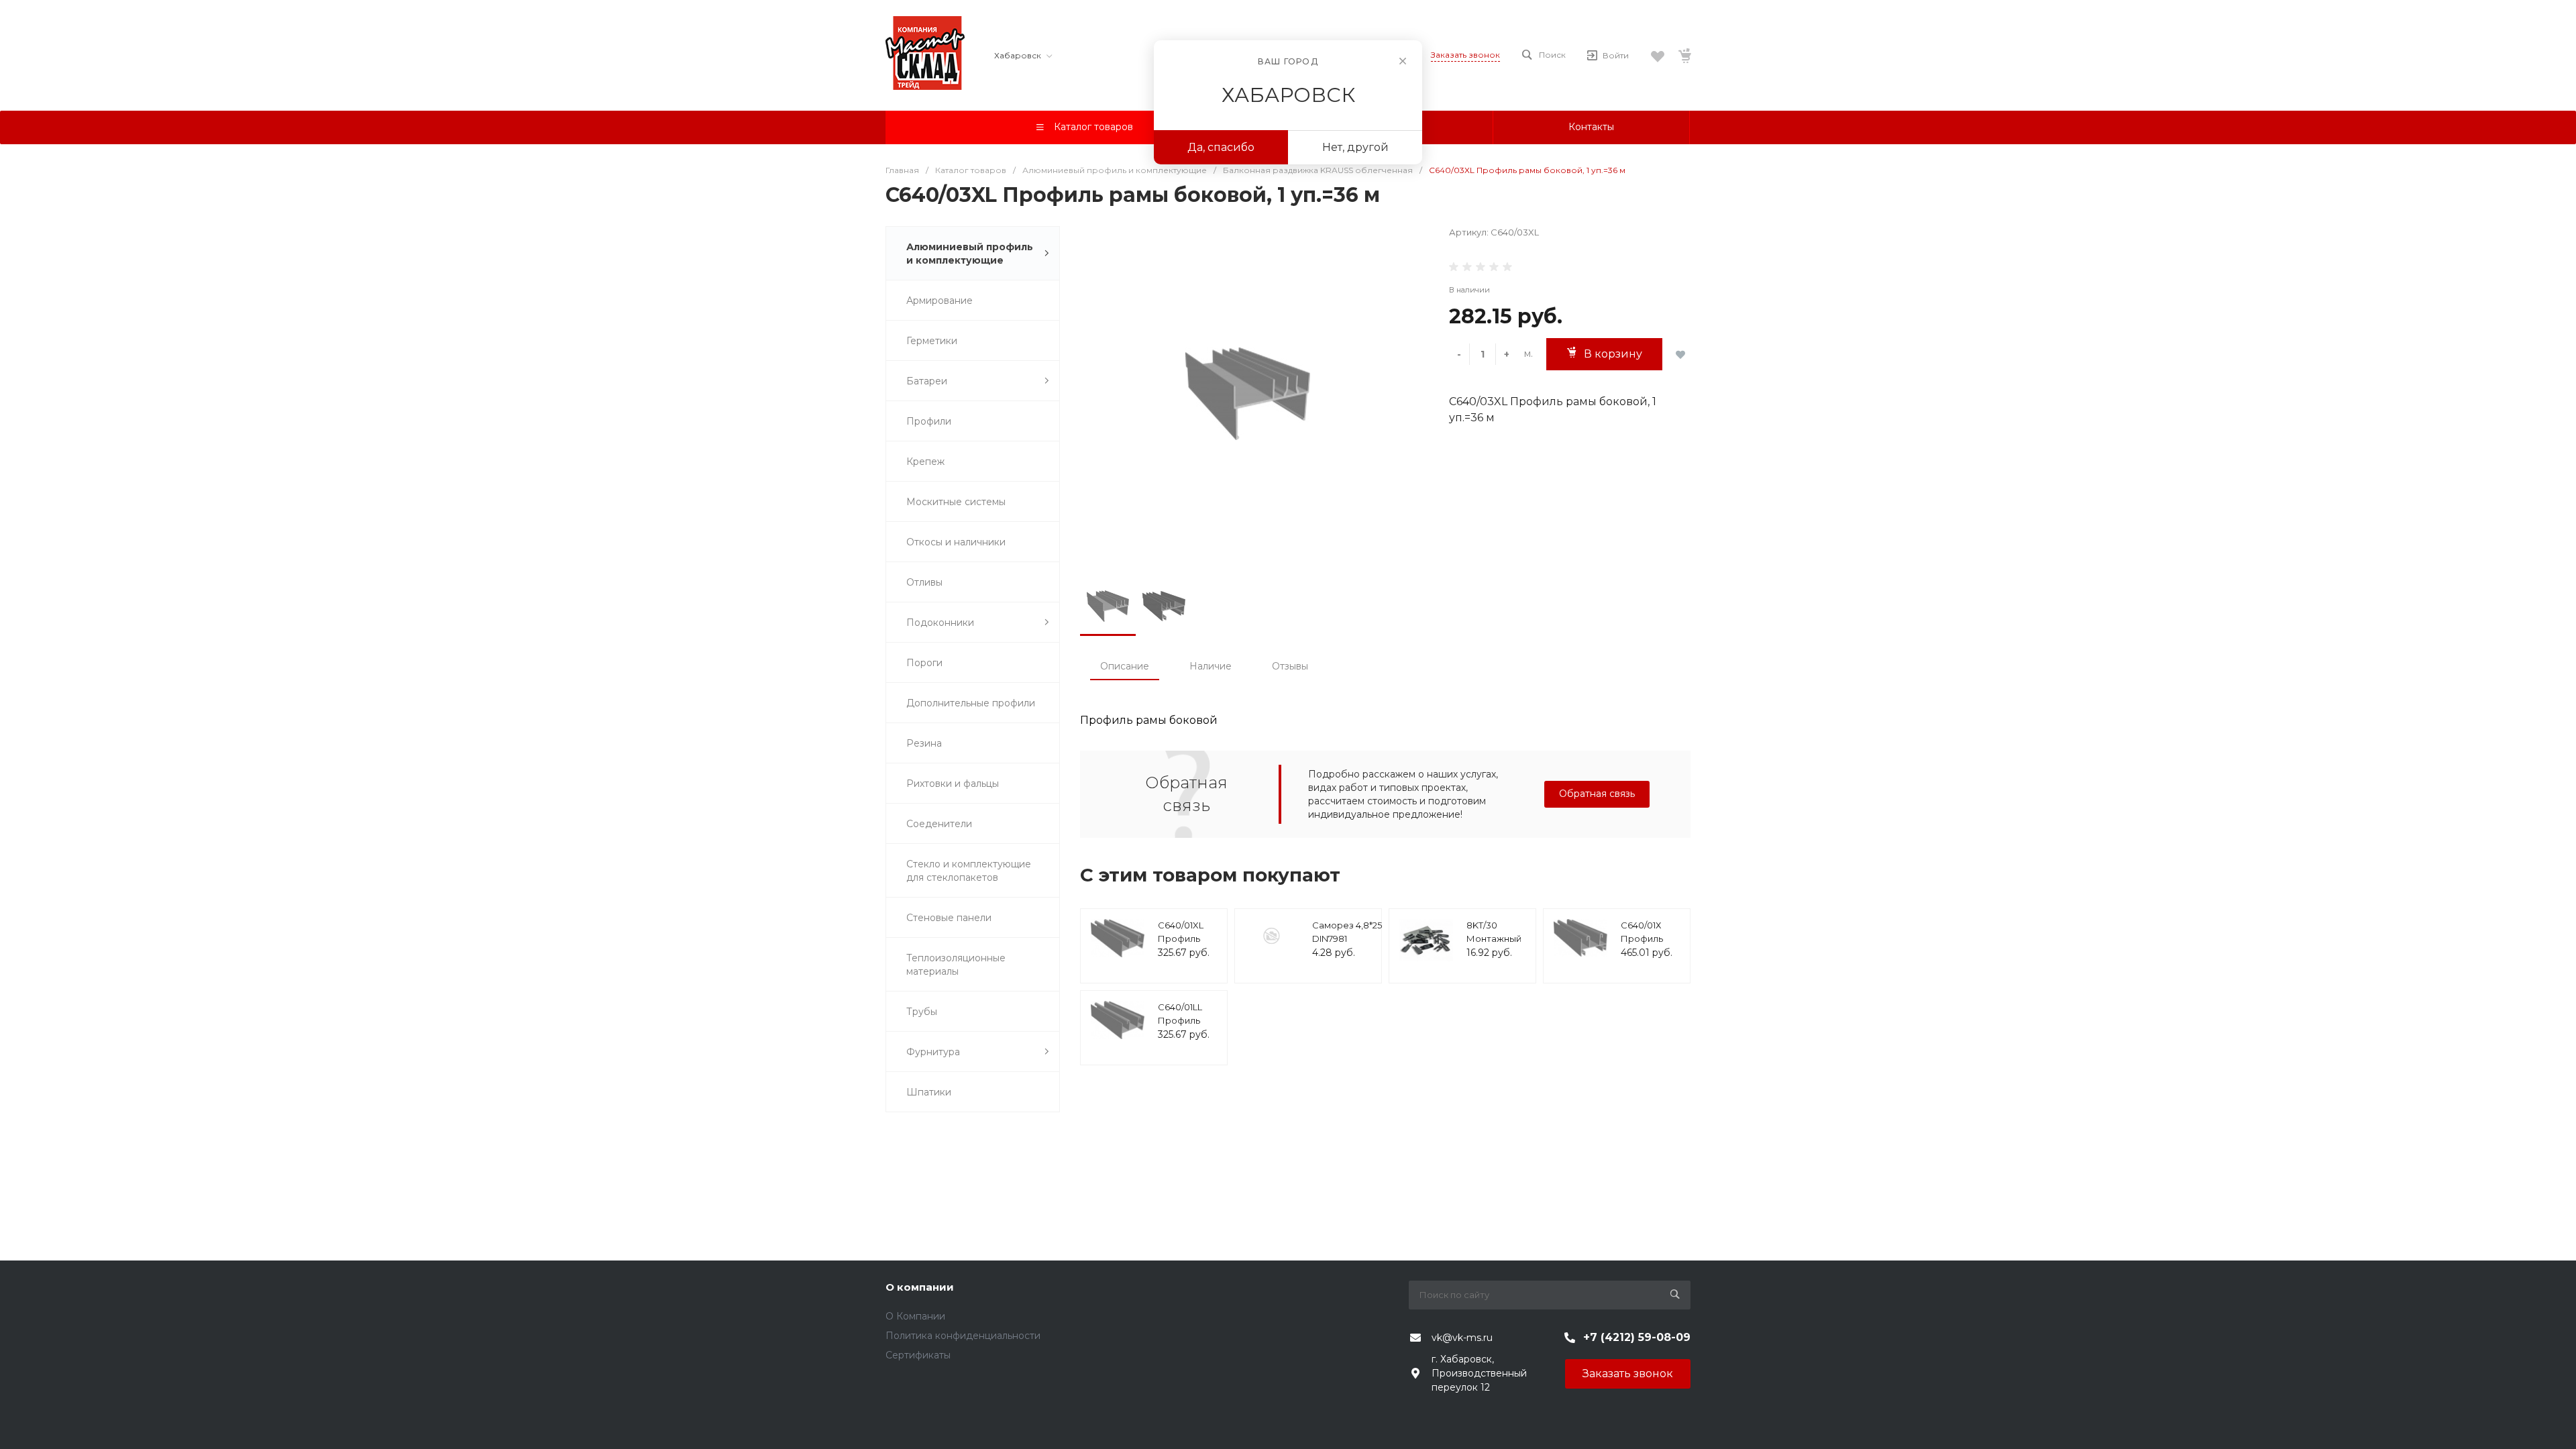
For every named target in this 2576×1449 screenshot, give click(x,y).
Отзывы (1290, 666)
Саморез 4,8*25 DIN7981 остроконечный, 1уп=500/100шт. (1350, 945)
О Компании (915, 1316)
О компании (920, 1287)
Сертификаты (918, 1355)
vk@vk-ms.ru (1462, 1338)
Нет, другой (1355, 147)
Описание (1125, 666)
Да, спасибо (1221, 147)
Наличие (1211, 666)
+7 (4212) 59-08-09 (1637, 1337)
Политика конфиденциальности (963, 1336)
